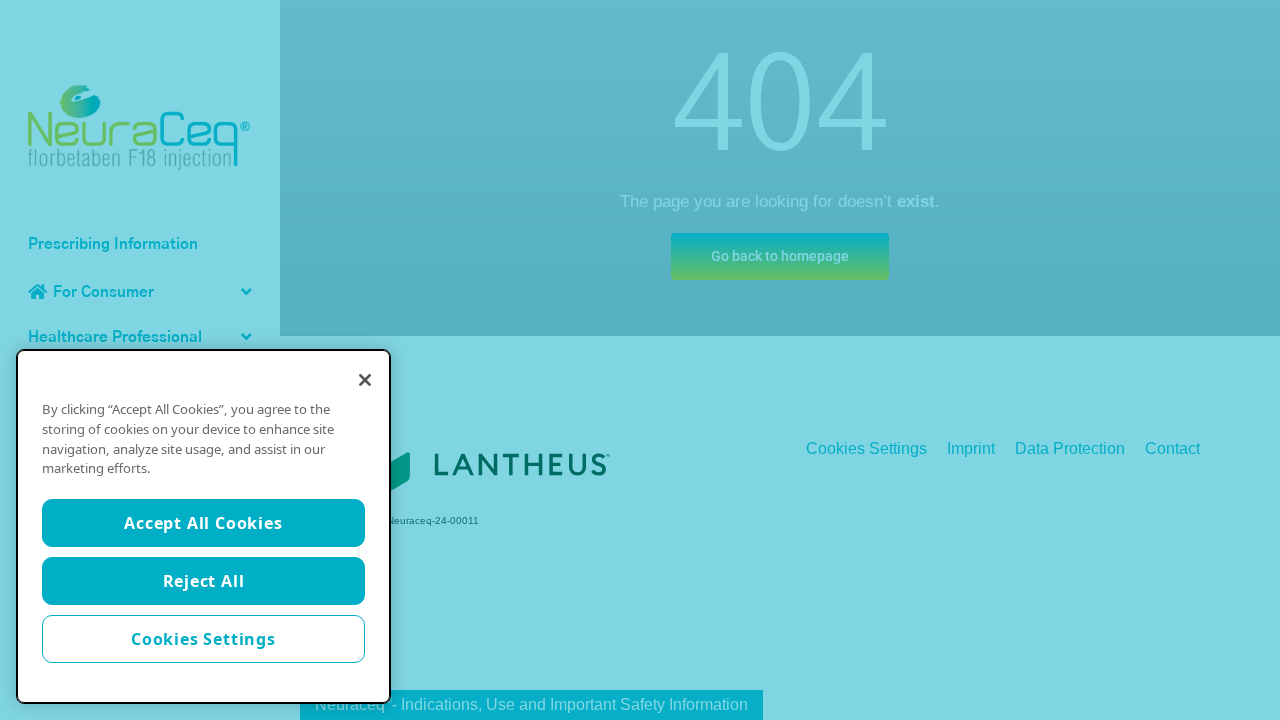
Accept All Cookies (203, 523)
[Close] (365, 380)
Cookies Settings (203, 639)
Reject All (204, 581)
